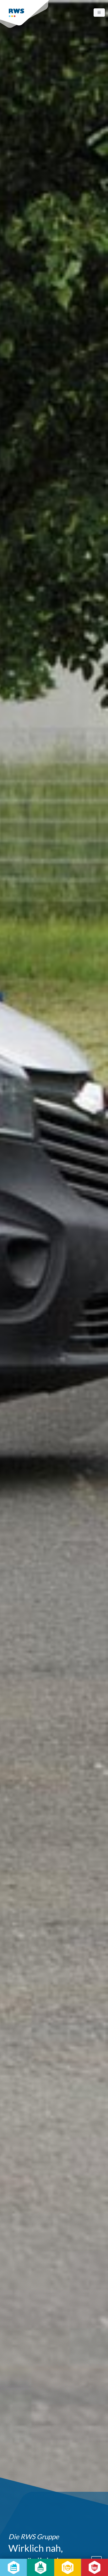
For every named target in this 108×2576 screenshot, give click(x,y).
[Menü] (99, 13)
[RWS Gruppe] (25, 14)
